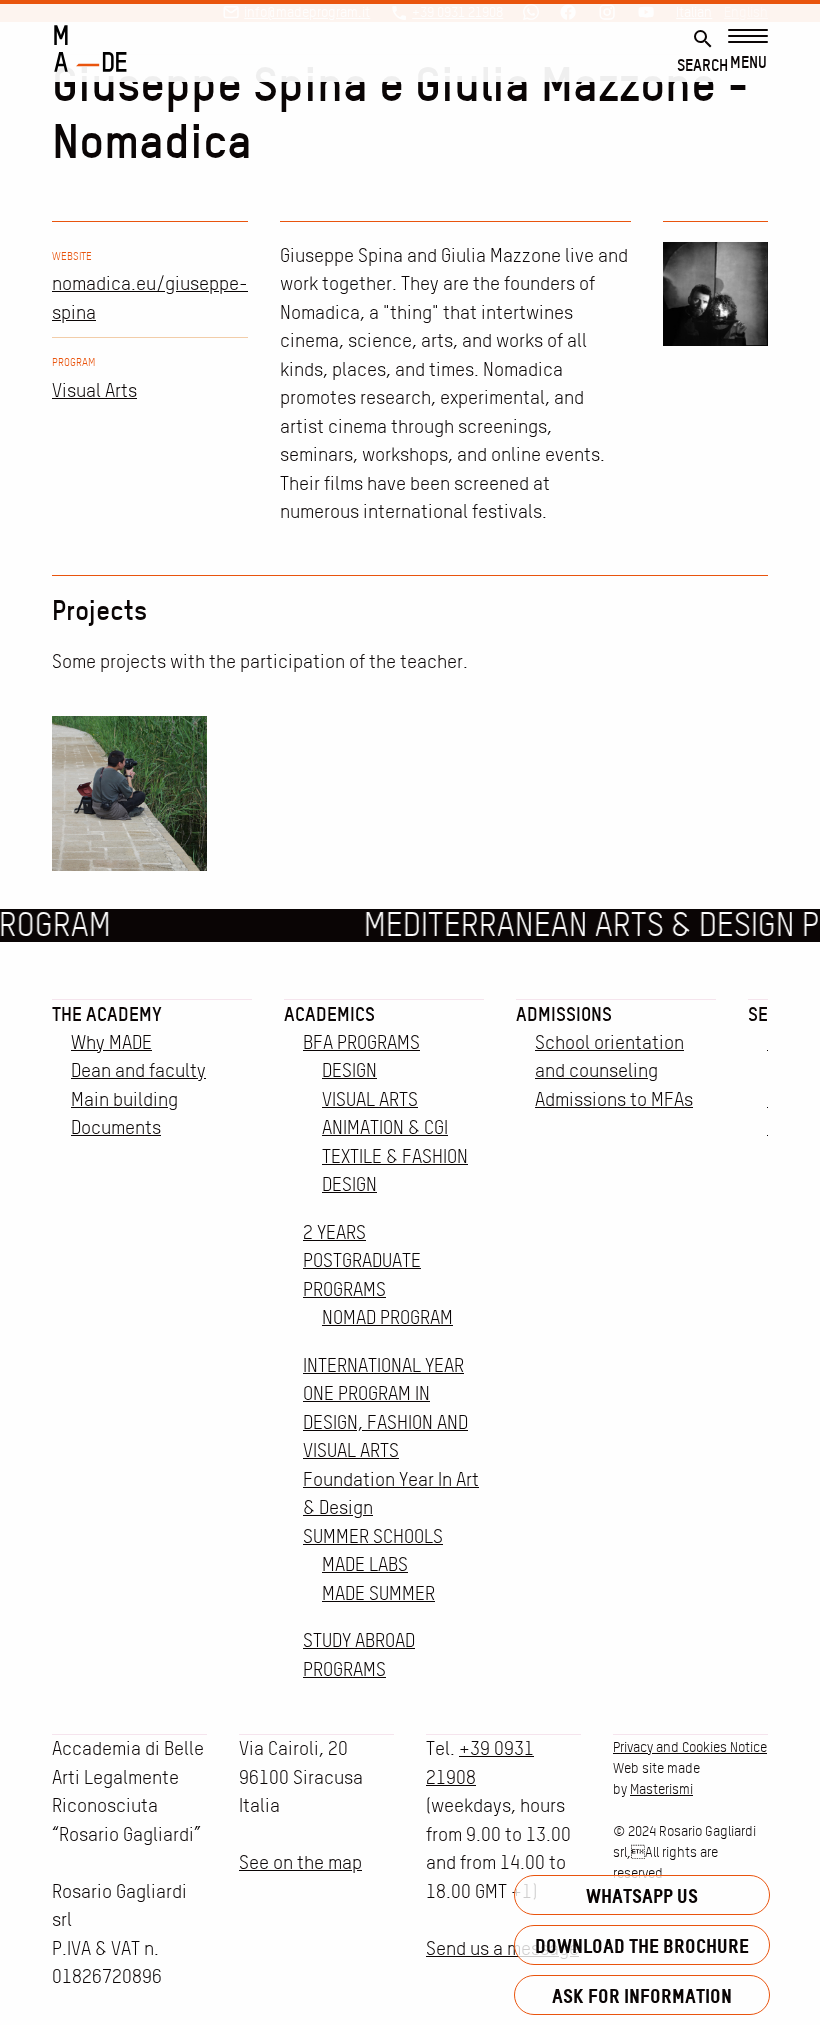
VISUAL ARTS (370, 1099)
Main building (124, 1099)
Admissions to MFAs (614, 1099)
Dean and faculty (138, 1070)
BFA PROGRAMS (361, 1042)
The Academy (107, 1014)
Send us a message (502, 1948)
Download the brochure (642, 1945)
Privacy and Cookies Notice (690, 1747)
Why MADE (111, 1042)
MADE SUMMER (378, 1593)
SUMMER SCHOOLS (373, 1536)
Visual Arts (94, 390)
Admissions (564, 1014)
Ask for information (642, 1995)
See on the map (300, 1862)
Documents (116, 1127)
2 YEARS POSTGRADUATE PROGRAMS (362, 1261)
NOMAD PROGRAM (387, 1317)
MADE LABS (365, 1564)
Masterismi (661, 1789)
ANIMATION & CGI (385, 1127)
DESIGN (349, 1070)
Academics (329, 1014)
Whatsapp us (642, 1895)
